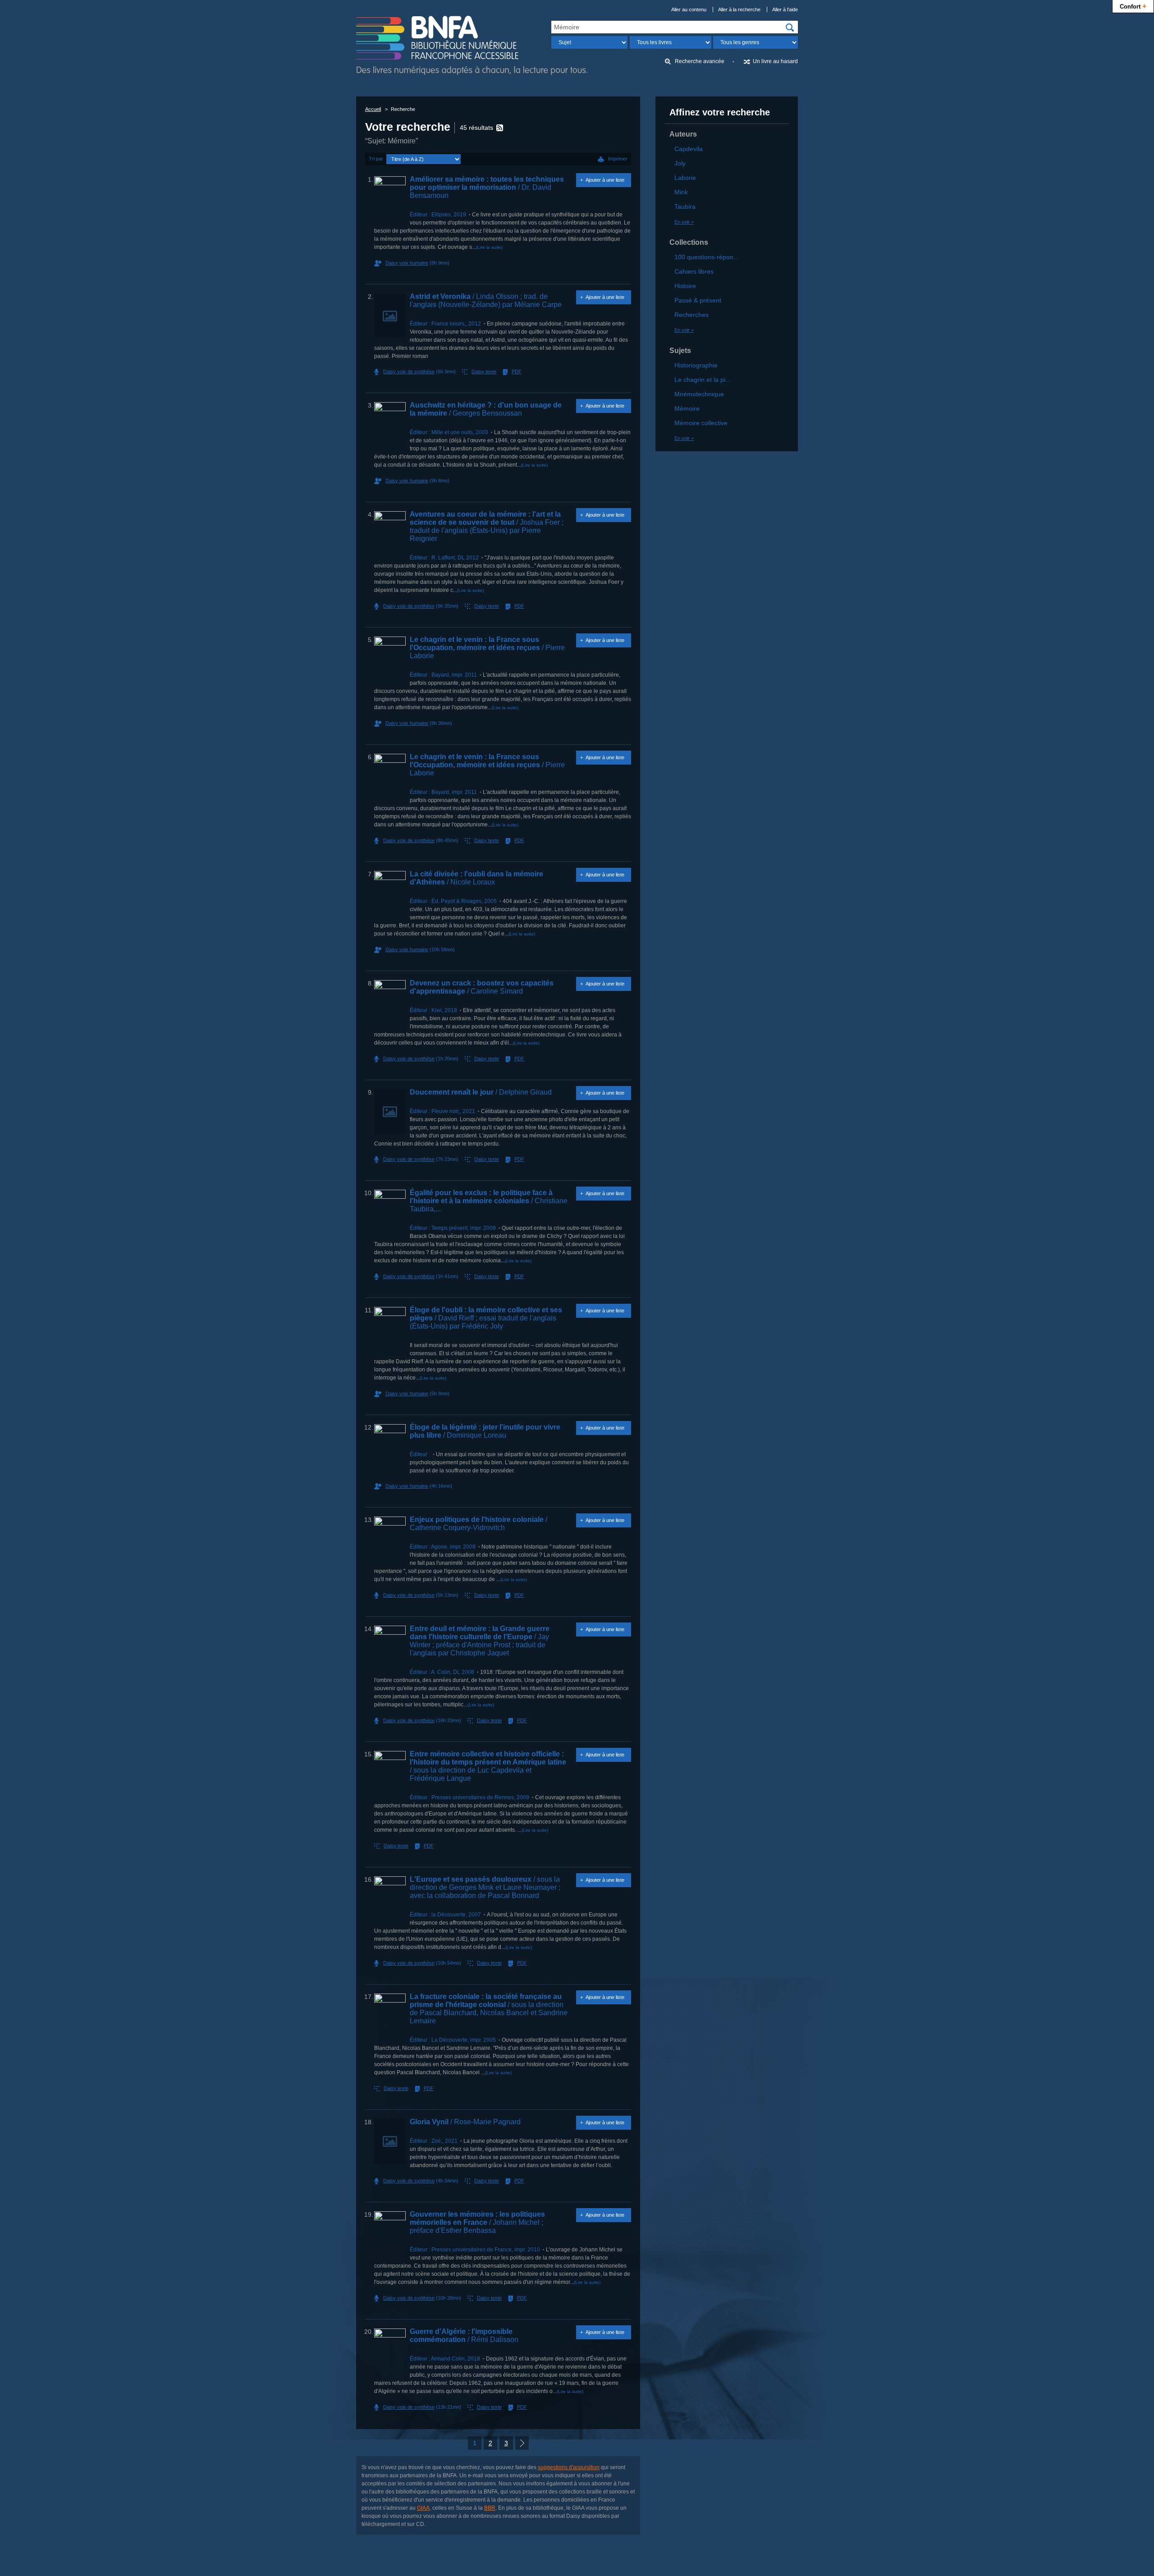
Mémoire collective (701, 423)
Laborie (685, 178)
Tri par (376, 159)
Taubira (685, 206)
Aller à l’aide (785, 9)
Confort (1133, 6)
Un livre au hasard (775, 61)
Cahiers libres (694, 271)
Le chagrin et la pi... (703, 380)
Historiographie (696, 365)
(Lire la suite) (489, 247)
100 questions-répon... (707, 257)
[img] (790, 28)
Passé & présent (698, 300)
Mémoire (687, 408)
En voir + (684, 222)
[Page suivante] (522, 2443)
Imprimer (618, 159)
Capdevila (689, 149)
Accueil (373, 109)
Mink (681, 192)
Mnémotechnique (699, 394)
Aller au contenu (689, 9)
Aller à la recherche (739, 9)
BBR (490, 2508)
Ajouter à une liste (605, 180)
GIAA (423, 2508)
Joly (680, 163)
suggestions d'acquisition (569, 2467)
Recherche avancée (700, 61)
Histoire (685, 286)
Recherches (691, 315)
